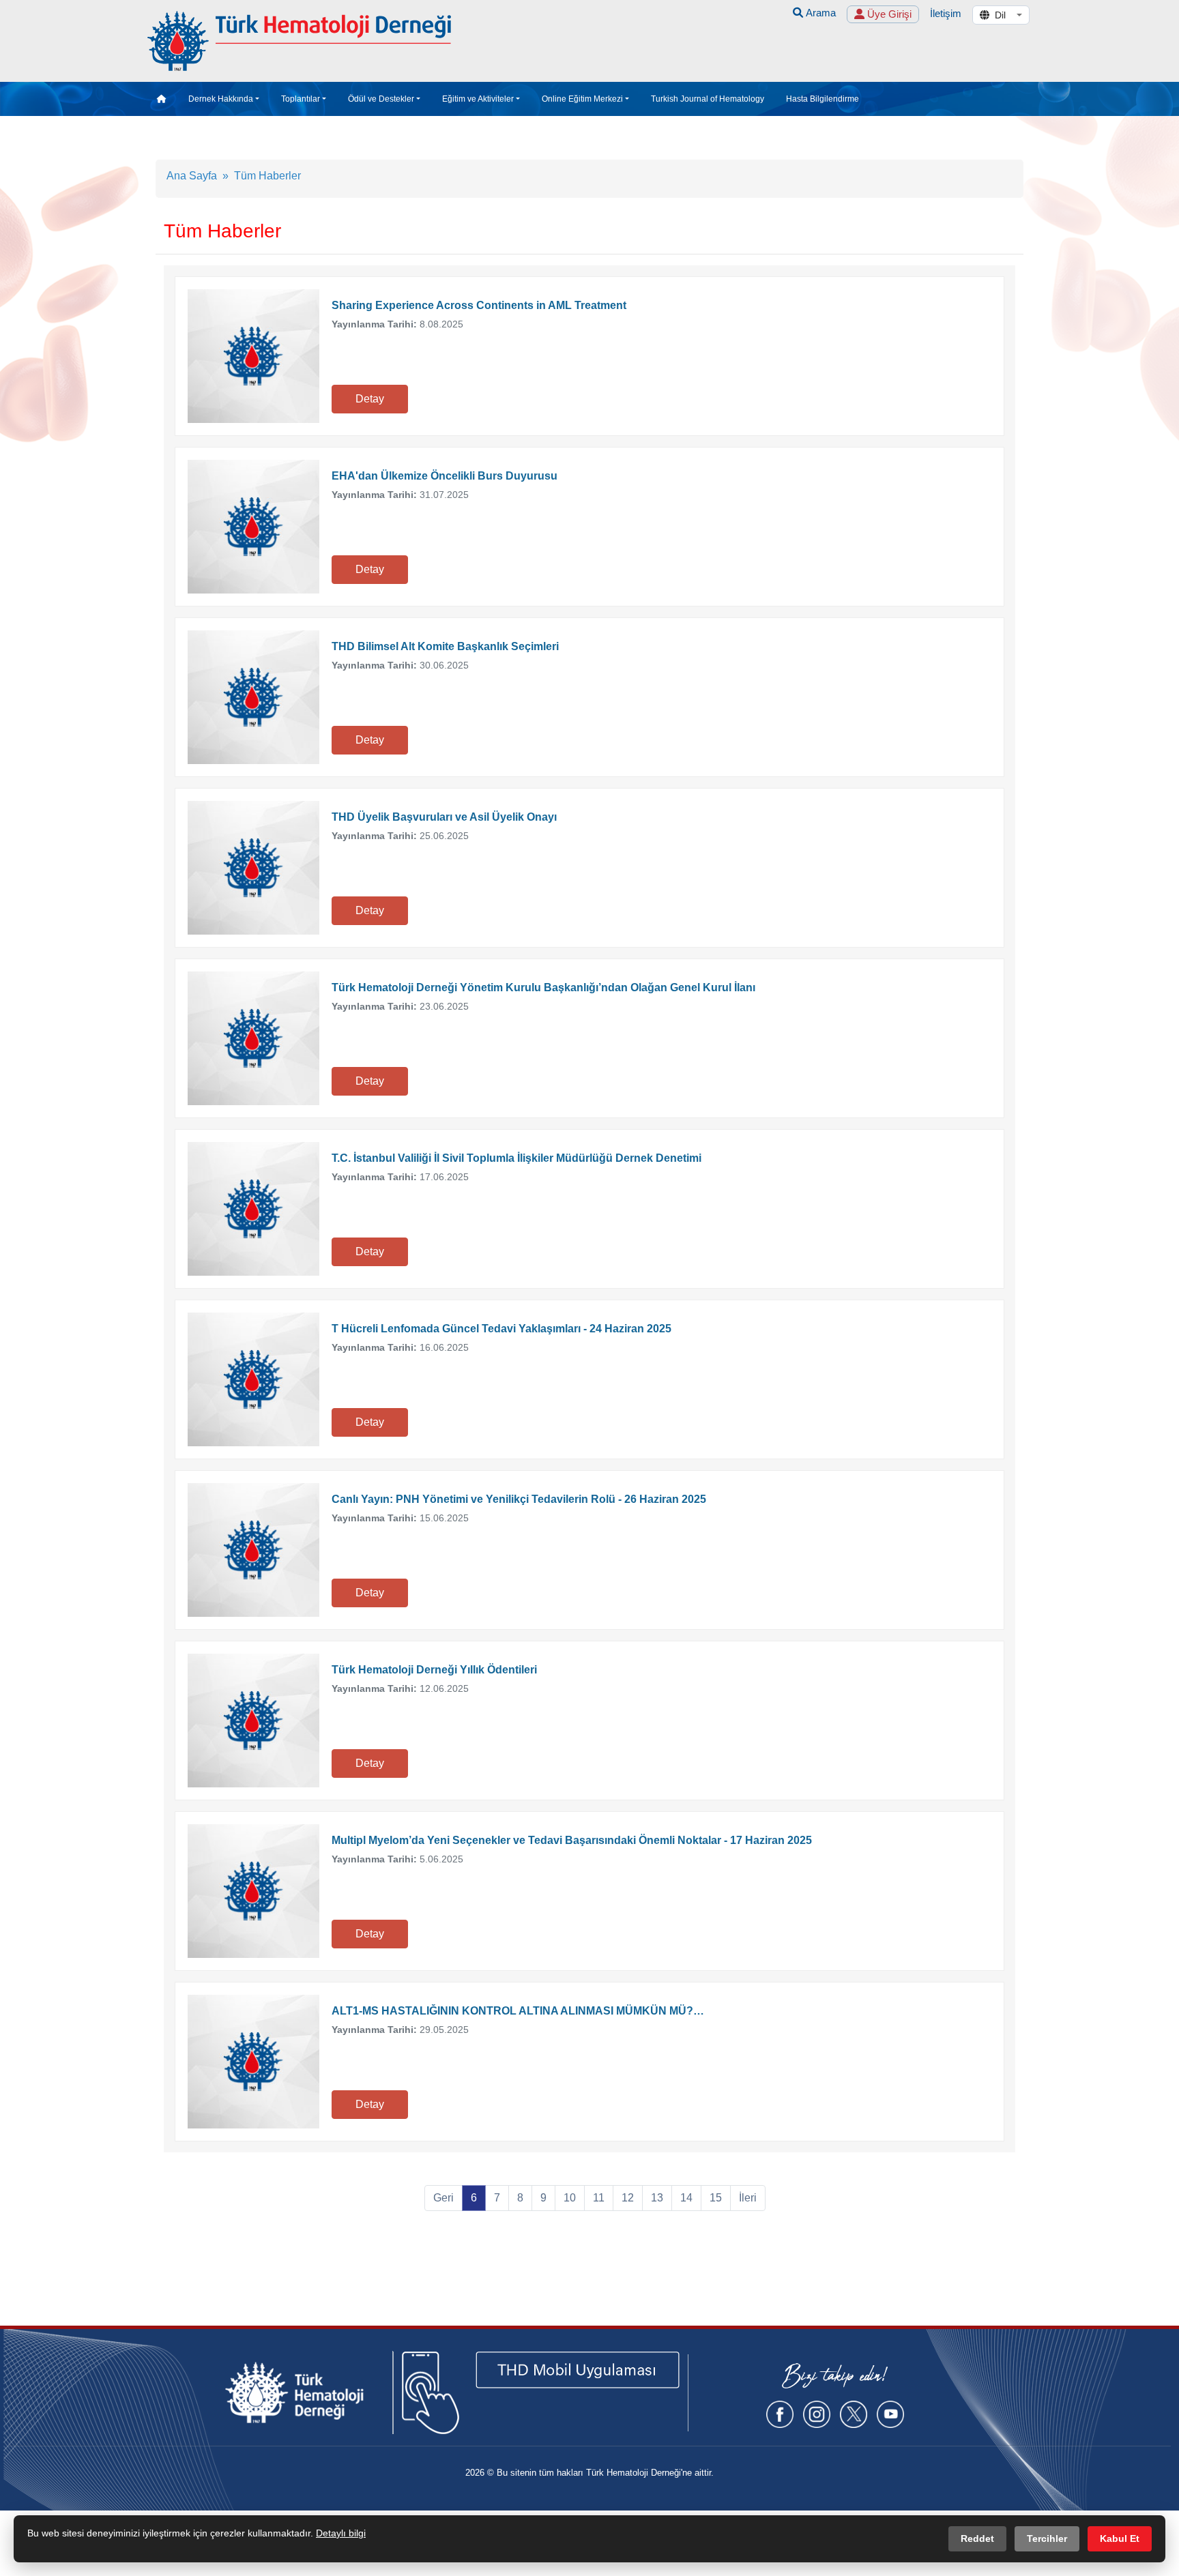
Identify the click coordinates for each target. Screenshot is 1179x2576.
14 (686, 2198)
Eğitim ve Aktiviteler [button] (478, 99)
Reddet (977, 2538)
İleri (748, 2198)
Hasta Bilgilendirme (823, 99)
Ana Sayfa (192, 176)
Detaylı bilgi (341, 2533)
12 (628, 2198)
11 (599, 2198)
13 (657, 2198)
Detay (370, 399)
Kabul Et (1120, 2538)
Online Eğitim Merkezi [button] (582, 99)
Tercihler (1047, 2538)
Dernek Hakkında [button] (221, 99)
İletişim (946, 13)
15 (716, 2198)
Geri (443, 2198)
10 (570, 2198)
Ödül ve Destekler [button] (381, 99)
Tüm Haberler (267, 176)
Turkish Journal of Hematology (708, 99)
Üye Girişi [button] (888, 14)
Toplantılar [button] (301, 99)
